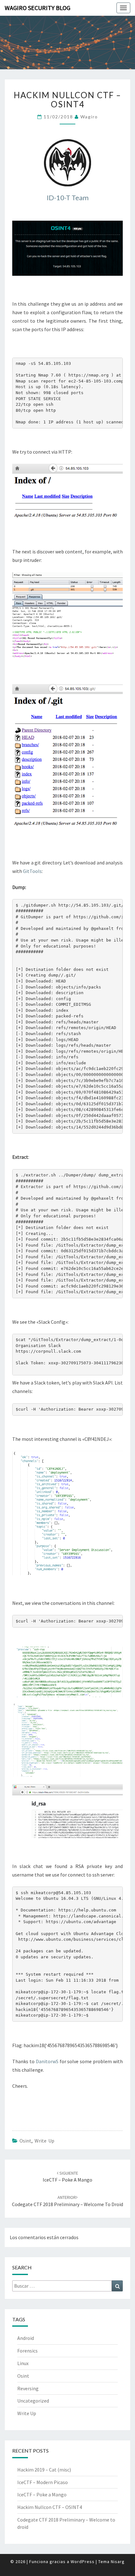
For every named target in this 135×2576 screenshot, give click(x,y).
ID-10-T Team (68, 198)
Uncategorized (33, 2401)
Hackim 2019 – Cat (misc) (44, 2470)
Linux (23, 2363)
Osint (25, 2141)
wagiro (89, 117)
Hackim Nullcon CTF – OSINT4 (50, 2507)
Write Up (44, 2141)
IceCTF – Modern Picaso (43, 2482)
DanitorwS (47, 2061)
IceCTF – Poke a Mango (42, 2494)
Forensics (27, 2351)
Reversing (28, 2388)
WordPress (83, 2562)
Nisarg (118, 2562)
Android (26, 2338)
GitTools (32, 871)
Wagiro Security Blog (38, 8)
